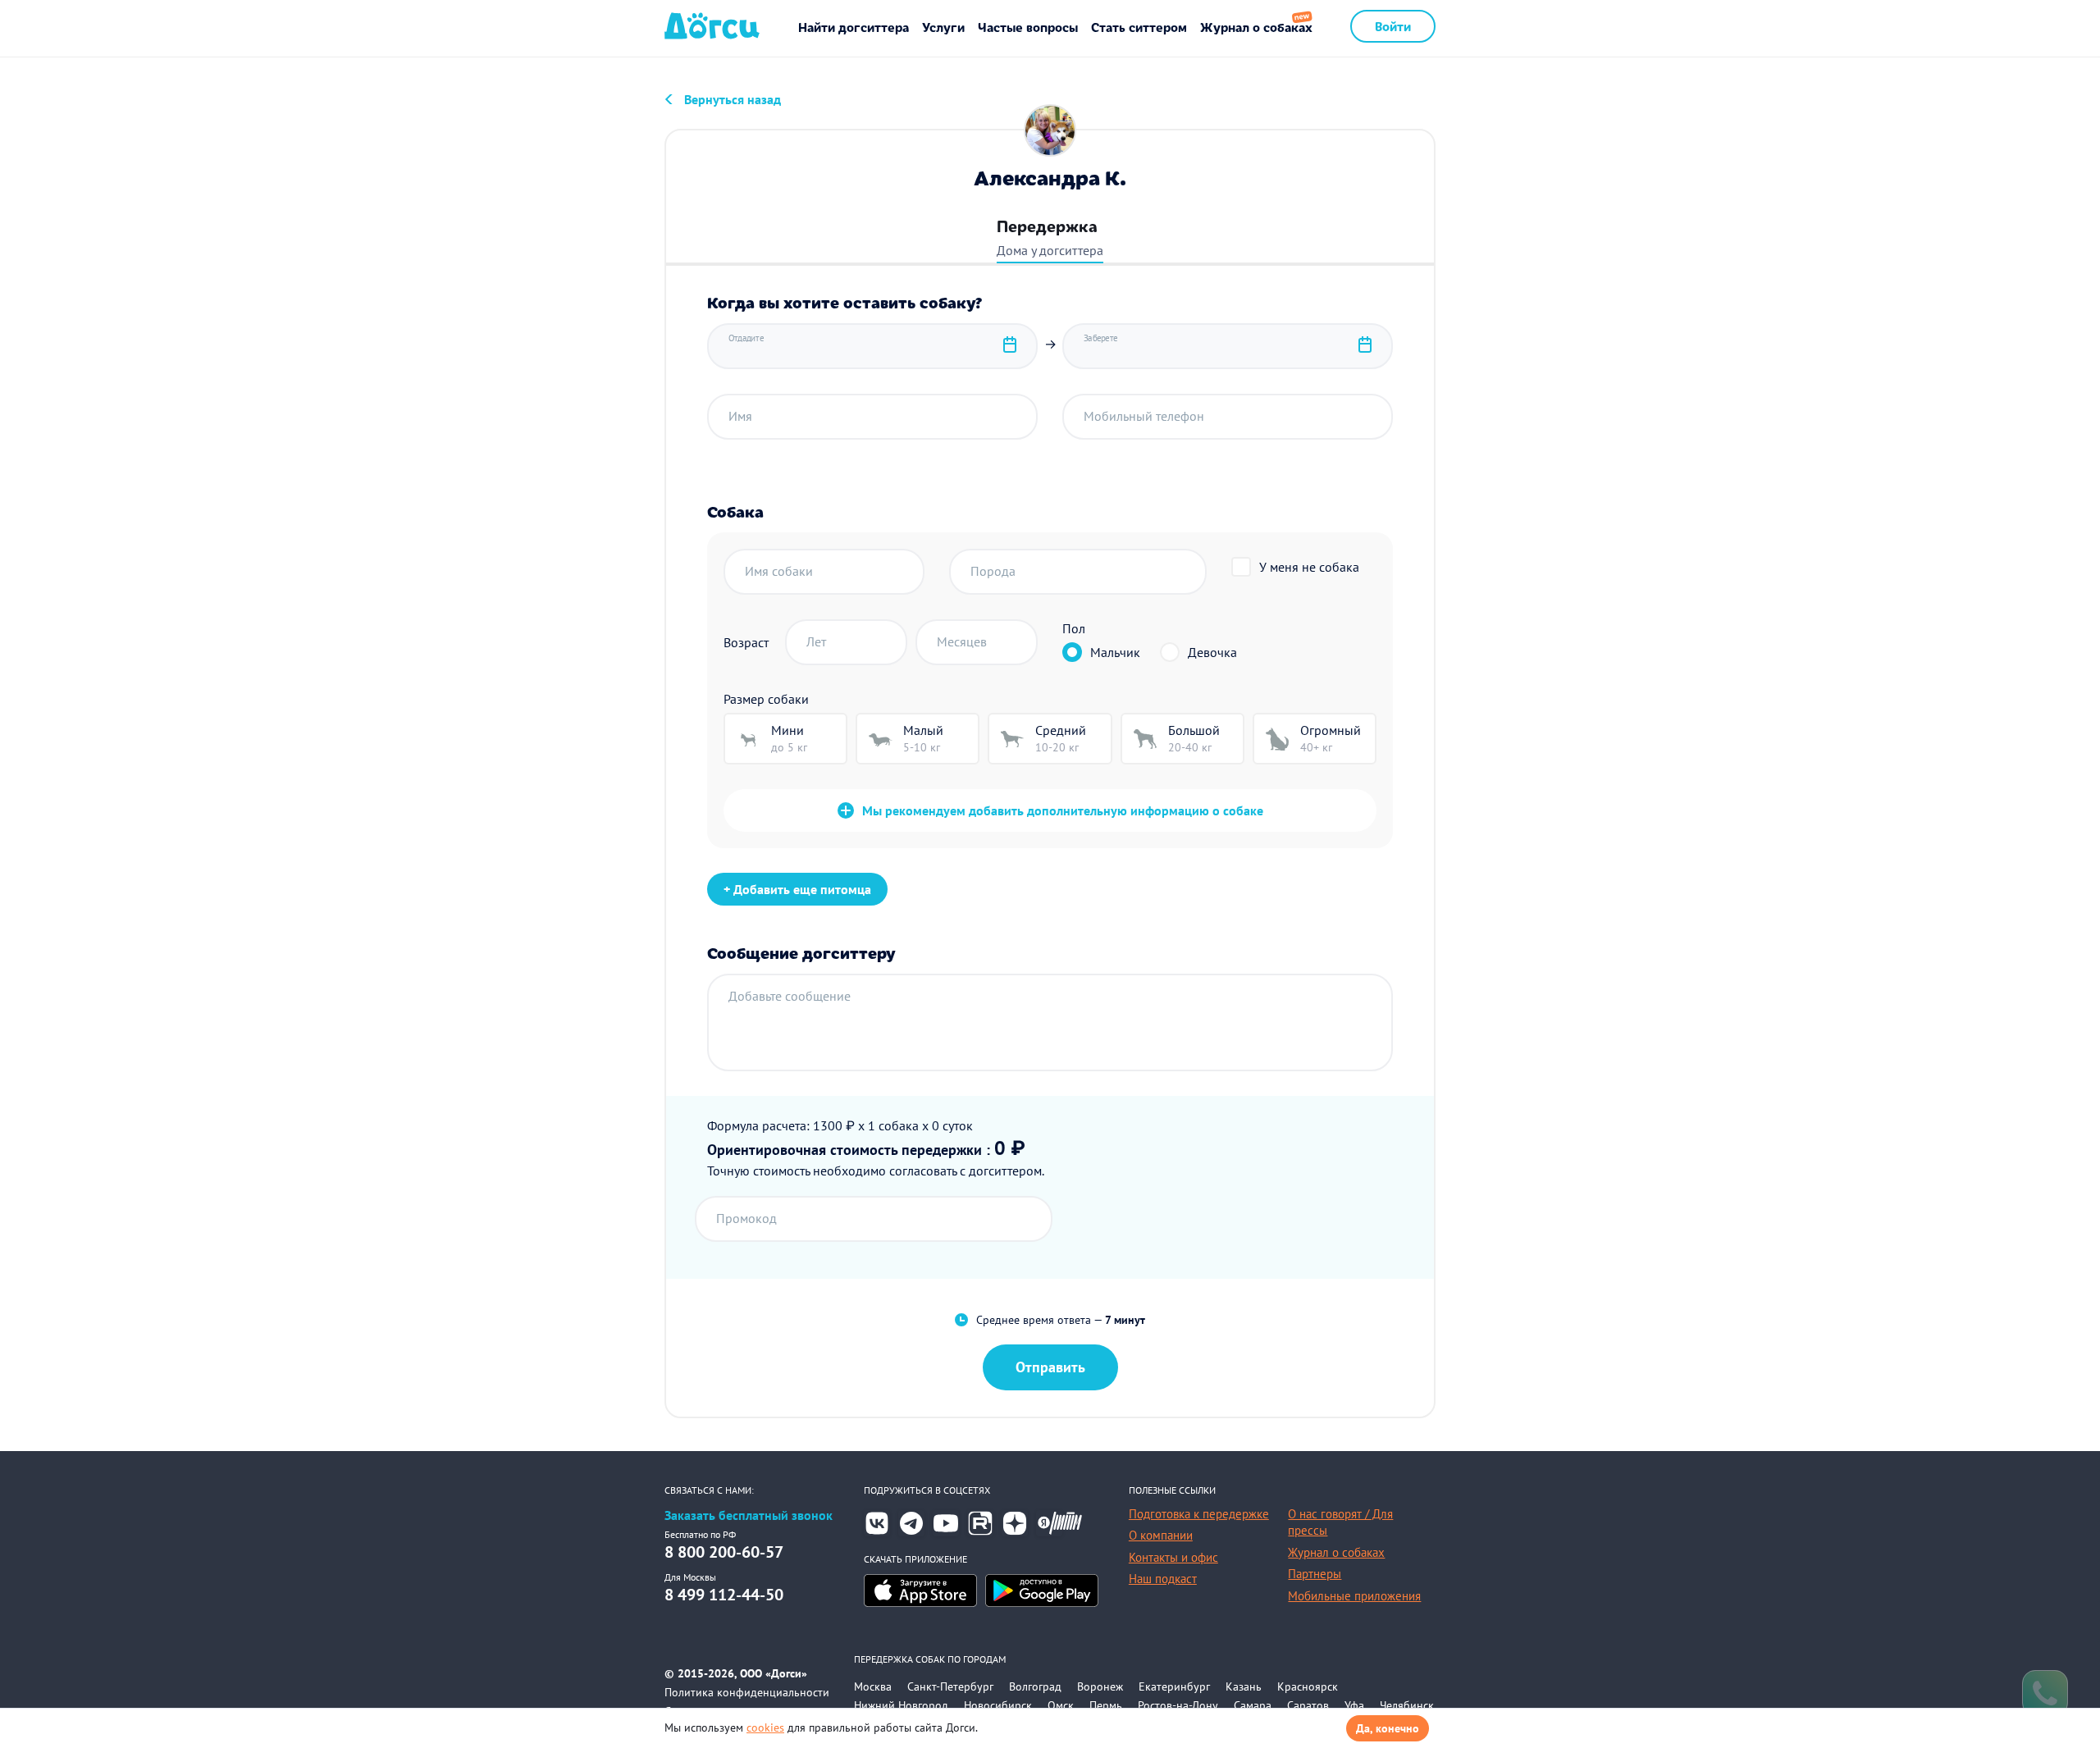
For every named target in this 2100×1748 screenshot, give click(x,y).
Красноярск (1308, 1686)
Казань (1244, 1686)
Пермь (1106, 1705)
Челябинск (1407, 1705)
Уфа (1354, 1705)
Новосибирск (998, 1705)
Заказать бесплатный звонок (749, 1515)
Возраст (746, 642)
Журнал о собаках (1256, 27)
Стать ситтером (1139, 27)
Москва (873, 1686)
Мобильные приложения (1354, 1596)
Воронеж (1100, 1686)
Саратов (1308, 1705)
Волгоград (1035, 1686)
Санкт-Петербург (950, 1686)
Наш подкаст (1163, 1579)
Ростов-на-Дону (1178, 1705)
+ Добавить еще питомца (797, 889)
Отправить (1050, 1367)
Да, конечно (1388, 1728)
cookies (765, 1727)
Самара (1253, 1705)
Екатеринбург (1174, 1686)
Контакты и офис (1173, 1557)
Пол (1074, 628)
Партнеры (1315, 1574)
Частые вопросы (1028, 27)
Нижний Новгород (901, 1705)
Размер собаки (766, 699)
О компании (1161, 1535)
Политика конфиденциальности (747, 1692)
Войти (1393, 26)
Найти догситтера (854, 27)
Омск (1061, 1705)
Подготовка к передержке (1199, 1514)
